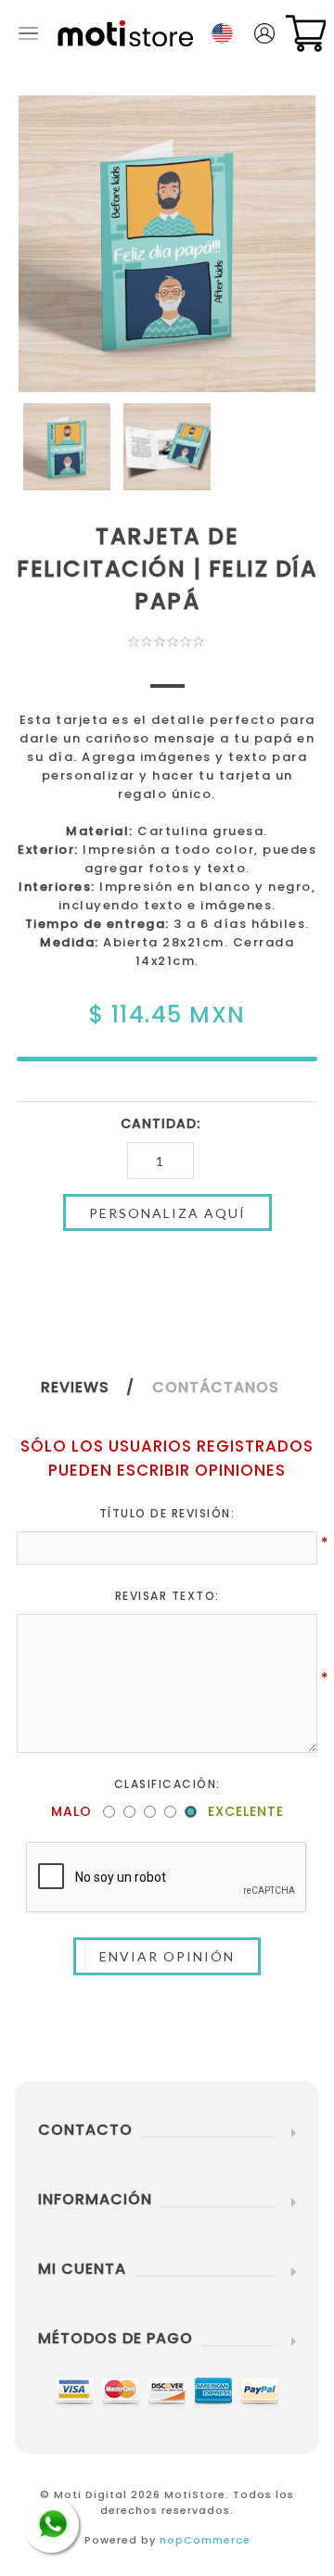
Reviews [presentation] (75, 1387)
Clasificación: (167, 1784)
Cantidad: (161, 1123)
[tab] (95, 1387)
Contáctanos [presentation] (216, 1387)
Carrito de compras (306, 33)
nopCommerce (205, 2540)
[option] (67, 447)
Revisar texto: (167, 1596)
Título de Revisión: (167, 1513)
